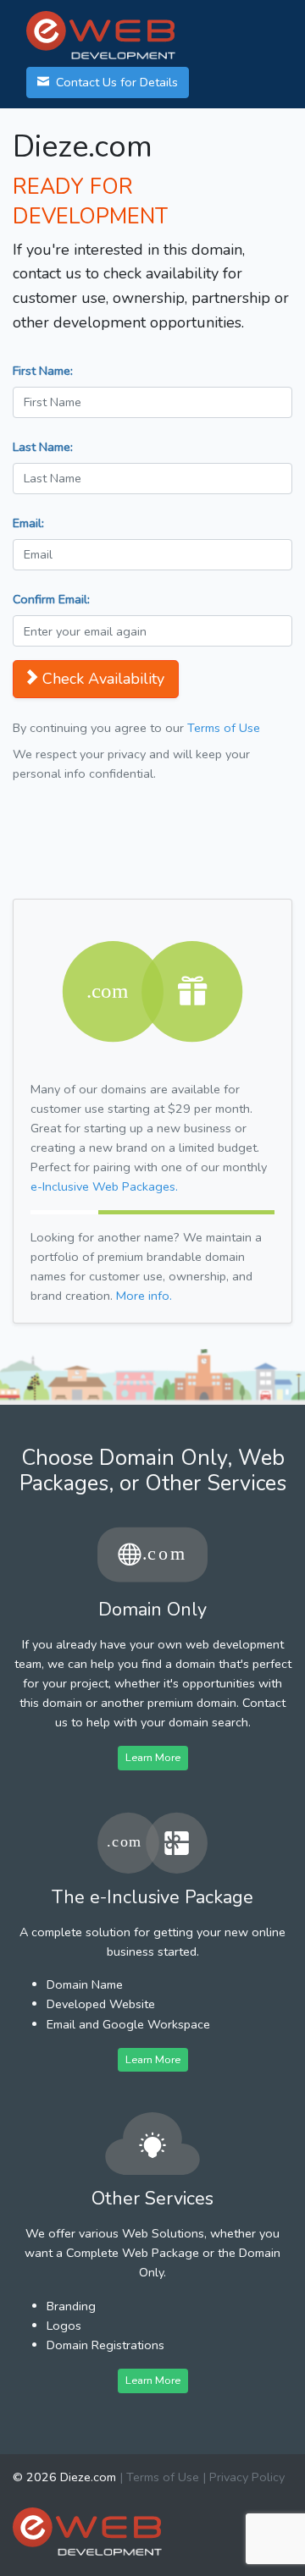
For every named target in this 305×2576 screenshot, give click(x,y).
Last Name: (43, 447)
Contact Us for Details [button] (115, 82)
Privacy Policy (247, 2477)
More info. (144, 1296)
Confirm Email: (51, 599)
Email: (28, 523)
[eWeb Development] (87, 2530)
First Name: (43, 371)
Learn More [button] (153, 1757)
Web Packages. (104, 1186)
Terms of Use (224, 728)
